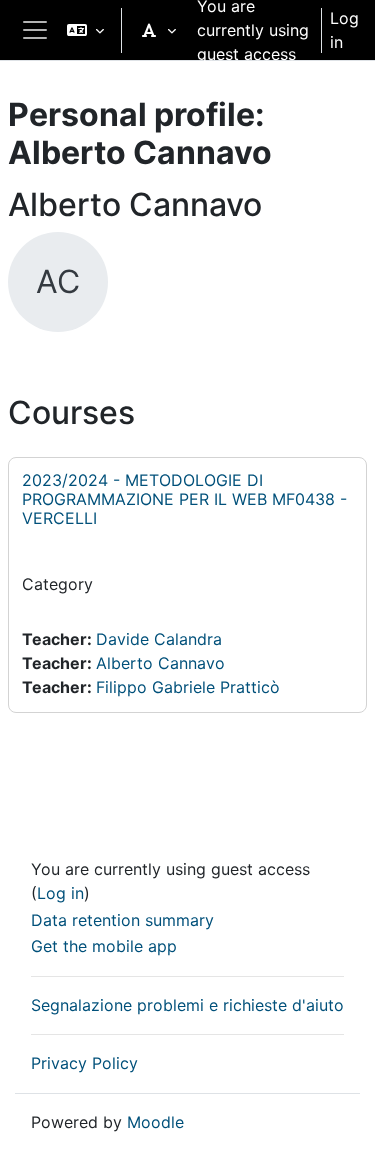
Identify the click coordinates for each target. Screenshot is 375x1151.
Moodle (155, 1122)
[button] (85, 30)
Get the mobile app (104, 946)
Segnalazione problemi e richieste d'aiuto (187, 1005)
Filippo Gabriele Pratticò (188, 687)
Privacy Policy (84, 1063)
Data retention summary (122, 920)
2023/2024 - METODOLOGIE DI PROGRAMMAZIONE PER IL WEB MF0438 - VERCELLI (184, 499)
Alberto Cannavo (160, 663)
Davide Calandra (159, 639)
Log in (344, 30)
